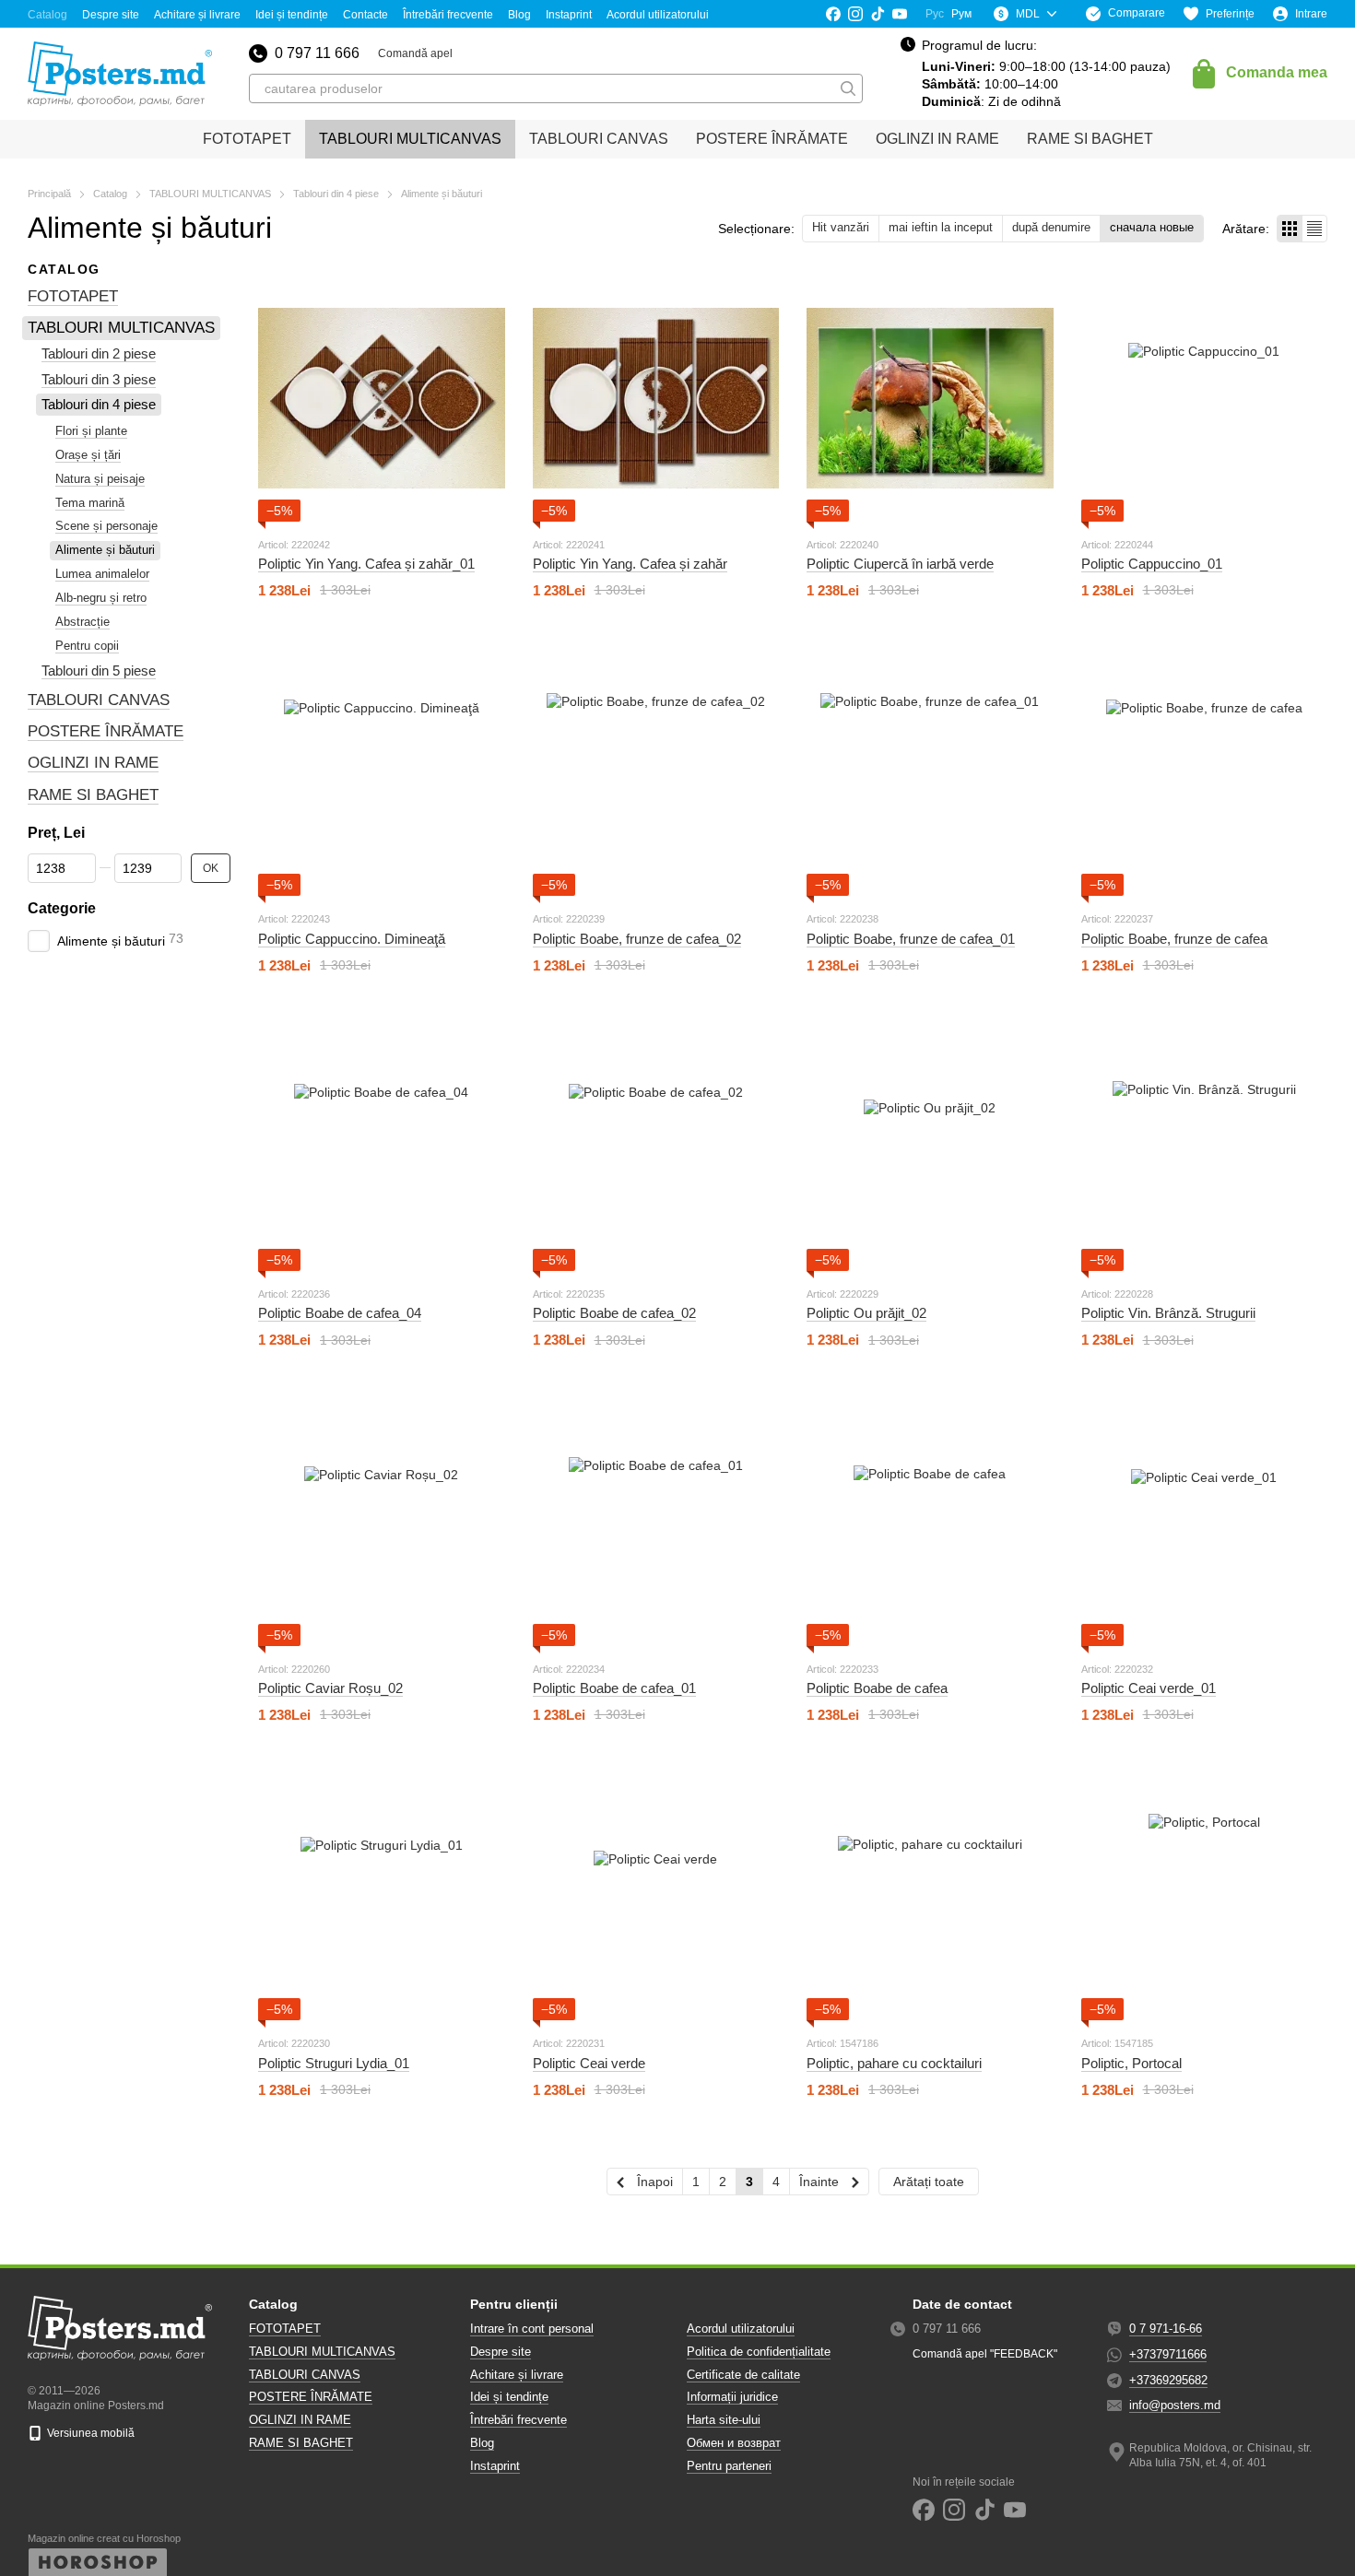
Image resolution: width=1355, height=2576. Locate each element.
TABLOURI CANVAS (599, 139)
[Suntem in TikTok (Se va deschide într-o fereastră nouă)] (878, 14)
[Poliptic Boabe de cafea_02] (656, 1148)
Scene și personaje (106, 527)
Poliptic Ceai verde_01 (1149, 1688)
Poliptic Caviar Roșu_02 (330, 1688)
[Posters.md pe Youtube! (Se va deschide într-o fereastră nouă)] (900, 14)
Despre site (111, 15)
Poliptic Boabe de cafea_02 (614, 1313)
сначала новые (1152, 227)
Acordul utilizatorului (658, 15)
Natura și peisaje (100, 479)
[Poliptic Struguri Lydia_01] (382, 1898)
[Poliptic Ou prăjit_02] (930, 1148)
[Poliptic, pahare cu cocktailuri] (930, 1898)
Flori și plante (91, 431)
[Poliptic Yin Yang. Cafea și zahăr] (656, 398)
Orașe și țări (88, 455)
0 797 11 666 (317, 53)
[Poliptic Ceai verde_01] (1205, 1523)
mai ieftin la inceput (941, 227)
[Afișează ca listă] (1314, 228)
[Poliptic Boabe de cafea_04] (382, 1148)
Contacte (365, 15)
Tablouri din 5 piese (99, 670)
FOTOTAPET (247, 139)
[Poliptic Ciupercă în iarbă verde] (930, 398)
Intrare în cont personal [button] (532, 2329)
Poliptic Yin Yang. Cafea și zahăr (630, 564)
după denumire (1051, 227)
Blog (519, 15)
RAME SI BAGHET (1090, 139)
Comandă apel (415, 53)
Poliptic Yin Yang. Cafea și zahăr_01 (366, 564)
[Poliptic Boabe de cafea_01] (656, 1523)
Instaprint (569, 15)
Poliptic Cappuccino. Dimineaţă (352, 939)
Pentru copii (87, 646)
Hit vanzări (841, 227)
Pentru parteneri (729, 2466)
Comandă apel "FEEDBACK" (985, 2354)
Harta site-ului (724, 2420)
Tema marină (90, 503)
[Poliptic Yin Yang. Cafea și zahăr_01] (382, 398)
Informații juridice (732, 2397)
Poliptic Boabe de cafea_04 (340, 1313)
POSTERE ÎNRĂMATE (772, 139)
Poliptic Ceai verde (589, 2063)
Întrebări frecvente (448, 15)
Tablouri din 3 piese (99, 379)
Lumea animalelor (102, 574)
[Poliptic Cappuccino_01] (1205, 398)
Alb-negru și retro (101, 598)
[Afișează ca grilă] (1290, 228)
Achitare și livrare (197, 15)
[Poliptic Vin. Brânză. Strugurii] (1205, 1148)
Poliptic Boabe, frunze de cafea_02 (637, 939)
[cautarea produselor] (848, 88)
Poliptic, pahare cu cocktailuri (894, 2063)
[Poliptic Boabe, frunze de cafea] (1205, 773)
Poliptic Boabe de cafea (877, 1688)
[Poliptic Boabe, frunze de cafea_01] (930, 773)
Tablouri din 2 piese (99, 354)
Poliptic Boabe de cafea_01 (614, 1688)
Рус (935, 14)
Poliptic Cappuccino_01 (1152, 564)
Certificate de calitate (743, 2375)
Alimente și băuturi (105, 551)
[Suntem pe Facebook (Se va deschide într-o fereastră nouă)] (833, 14)
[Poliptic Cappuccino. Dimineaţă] (382, 773)
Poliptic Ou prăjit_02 (866, 1313)
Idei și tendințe (292, 15)
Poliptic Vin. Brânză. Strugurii (1168, 1313)
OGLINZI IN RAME (937, 139)
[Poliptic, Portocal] (1205, 1898)
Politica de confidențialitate (759, 2352)
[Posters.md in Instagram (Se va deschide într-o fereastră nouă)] (855, 14)
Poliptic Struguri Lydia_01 (334, 2063)
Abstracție (82, 622)
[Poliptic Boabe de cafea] (930, 1523)
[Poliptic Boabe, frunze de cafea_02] (656, 773)
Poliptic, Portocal (1131, 2063)
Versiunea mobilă (89, 2433)
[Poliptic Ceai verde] (656, 1898)
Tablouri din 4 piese (99, 405)
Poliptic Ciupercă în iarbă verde (900, 564)
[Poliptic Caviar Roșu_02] (382, 1523)
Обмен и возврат (734, 2443)
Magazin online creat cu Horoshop (104, 2538)
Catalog (47, 15)
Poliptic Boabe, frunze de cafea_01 (911, 939)
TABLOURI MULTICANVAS (410, 139)
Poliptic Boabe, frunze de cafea (1174, 939)
